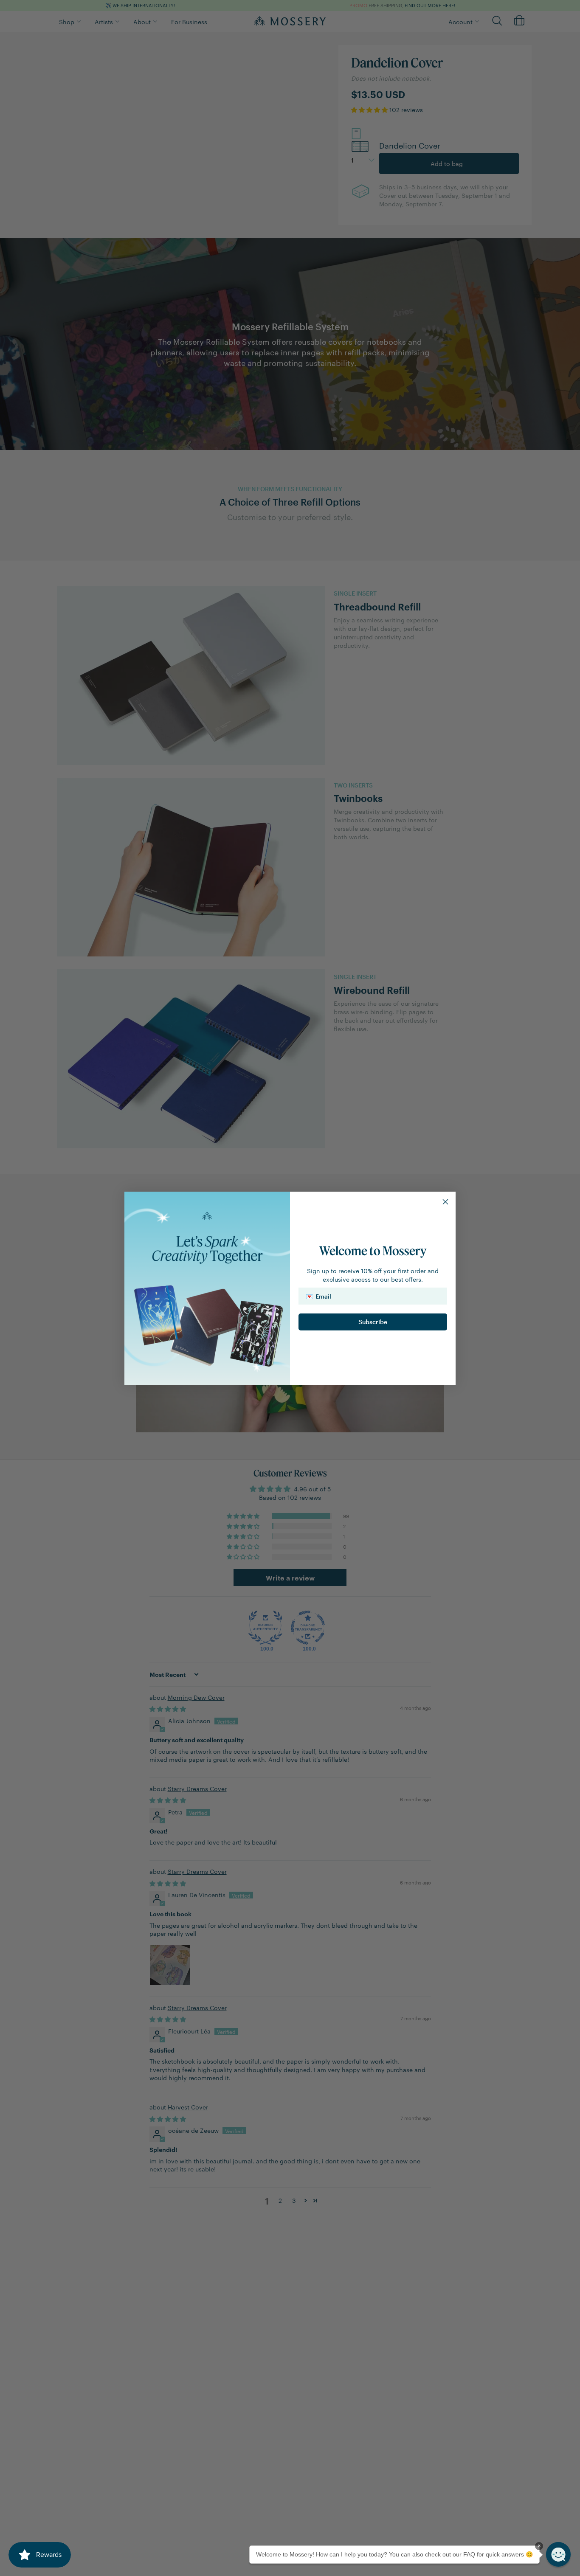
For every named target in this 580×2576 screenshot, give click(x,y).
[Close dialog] (445, 1202)
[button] (558, 2554)
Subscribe (373, 1322)
